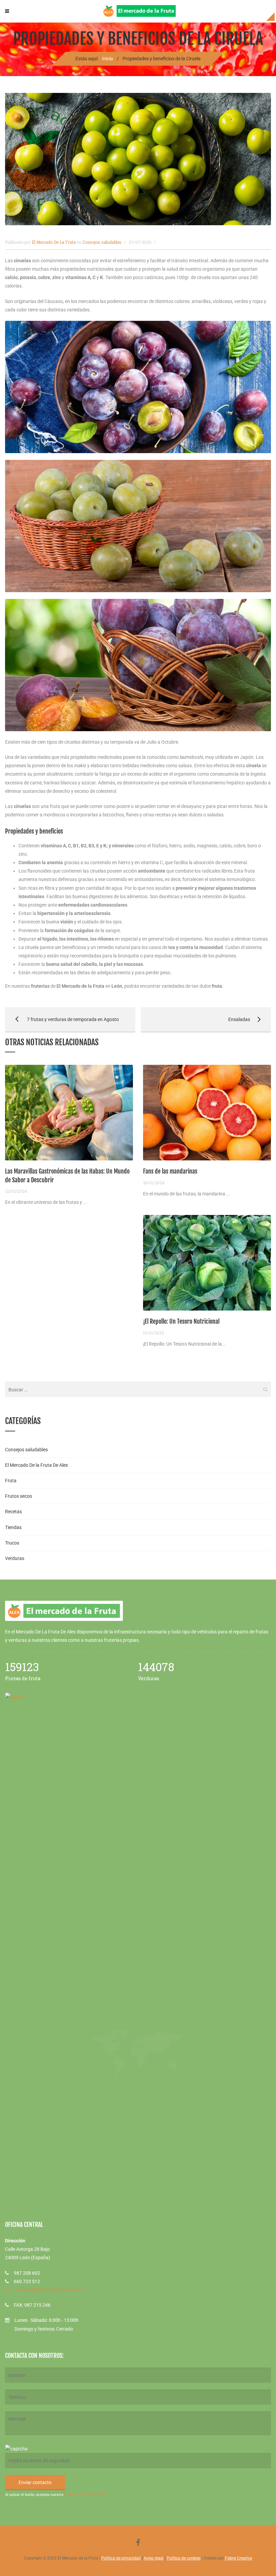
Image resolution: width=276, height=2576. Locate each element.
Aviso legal (154, 2558)
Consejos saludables (102, 242)
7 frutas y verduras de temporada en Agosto (62, 1019)
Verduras (15, 1558)
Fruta (11, 1481)
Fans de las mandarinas (170, 1171)
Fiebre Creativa (238, 2558)
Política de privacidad (121, 2558)
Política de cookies (184, 2558)
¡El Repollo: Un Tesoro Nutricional (181, 1321)
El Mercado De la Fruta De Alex (37, 1465)
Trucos (12, 1543)
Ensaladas (195, 1019)
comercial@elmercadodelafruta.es (49, 2290)
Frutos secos (19, 1496)
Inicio (108, 59)
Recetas (13, 1512)
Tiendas (13, 1527)
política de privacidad (83, 2495)
